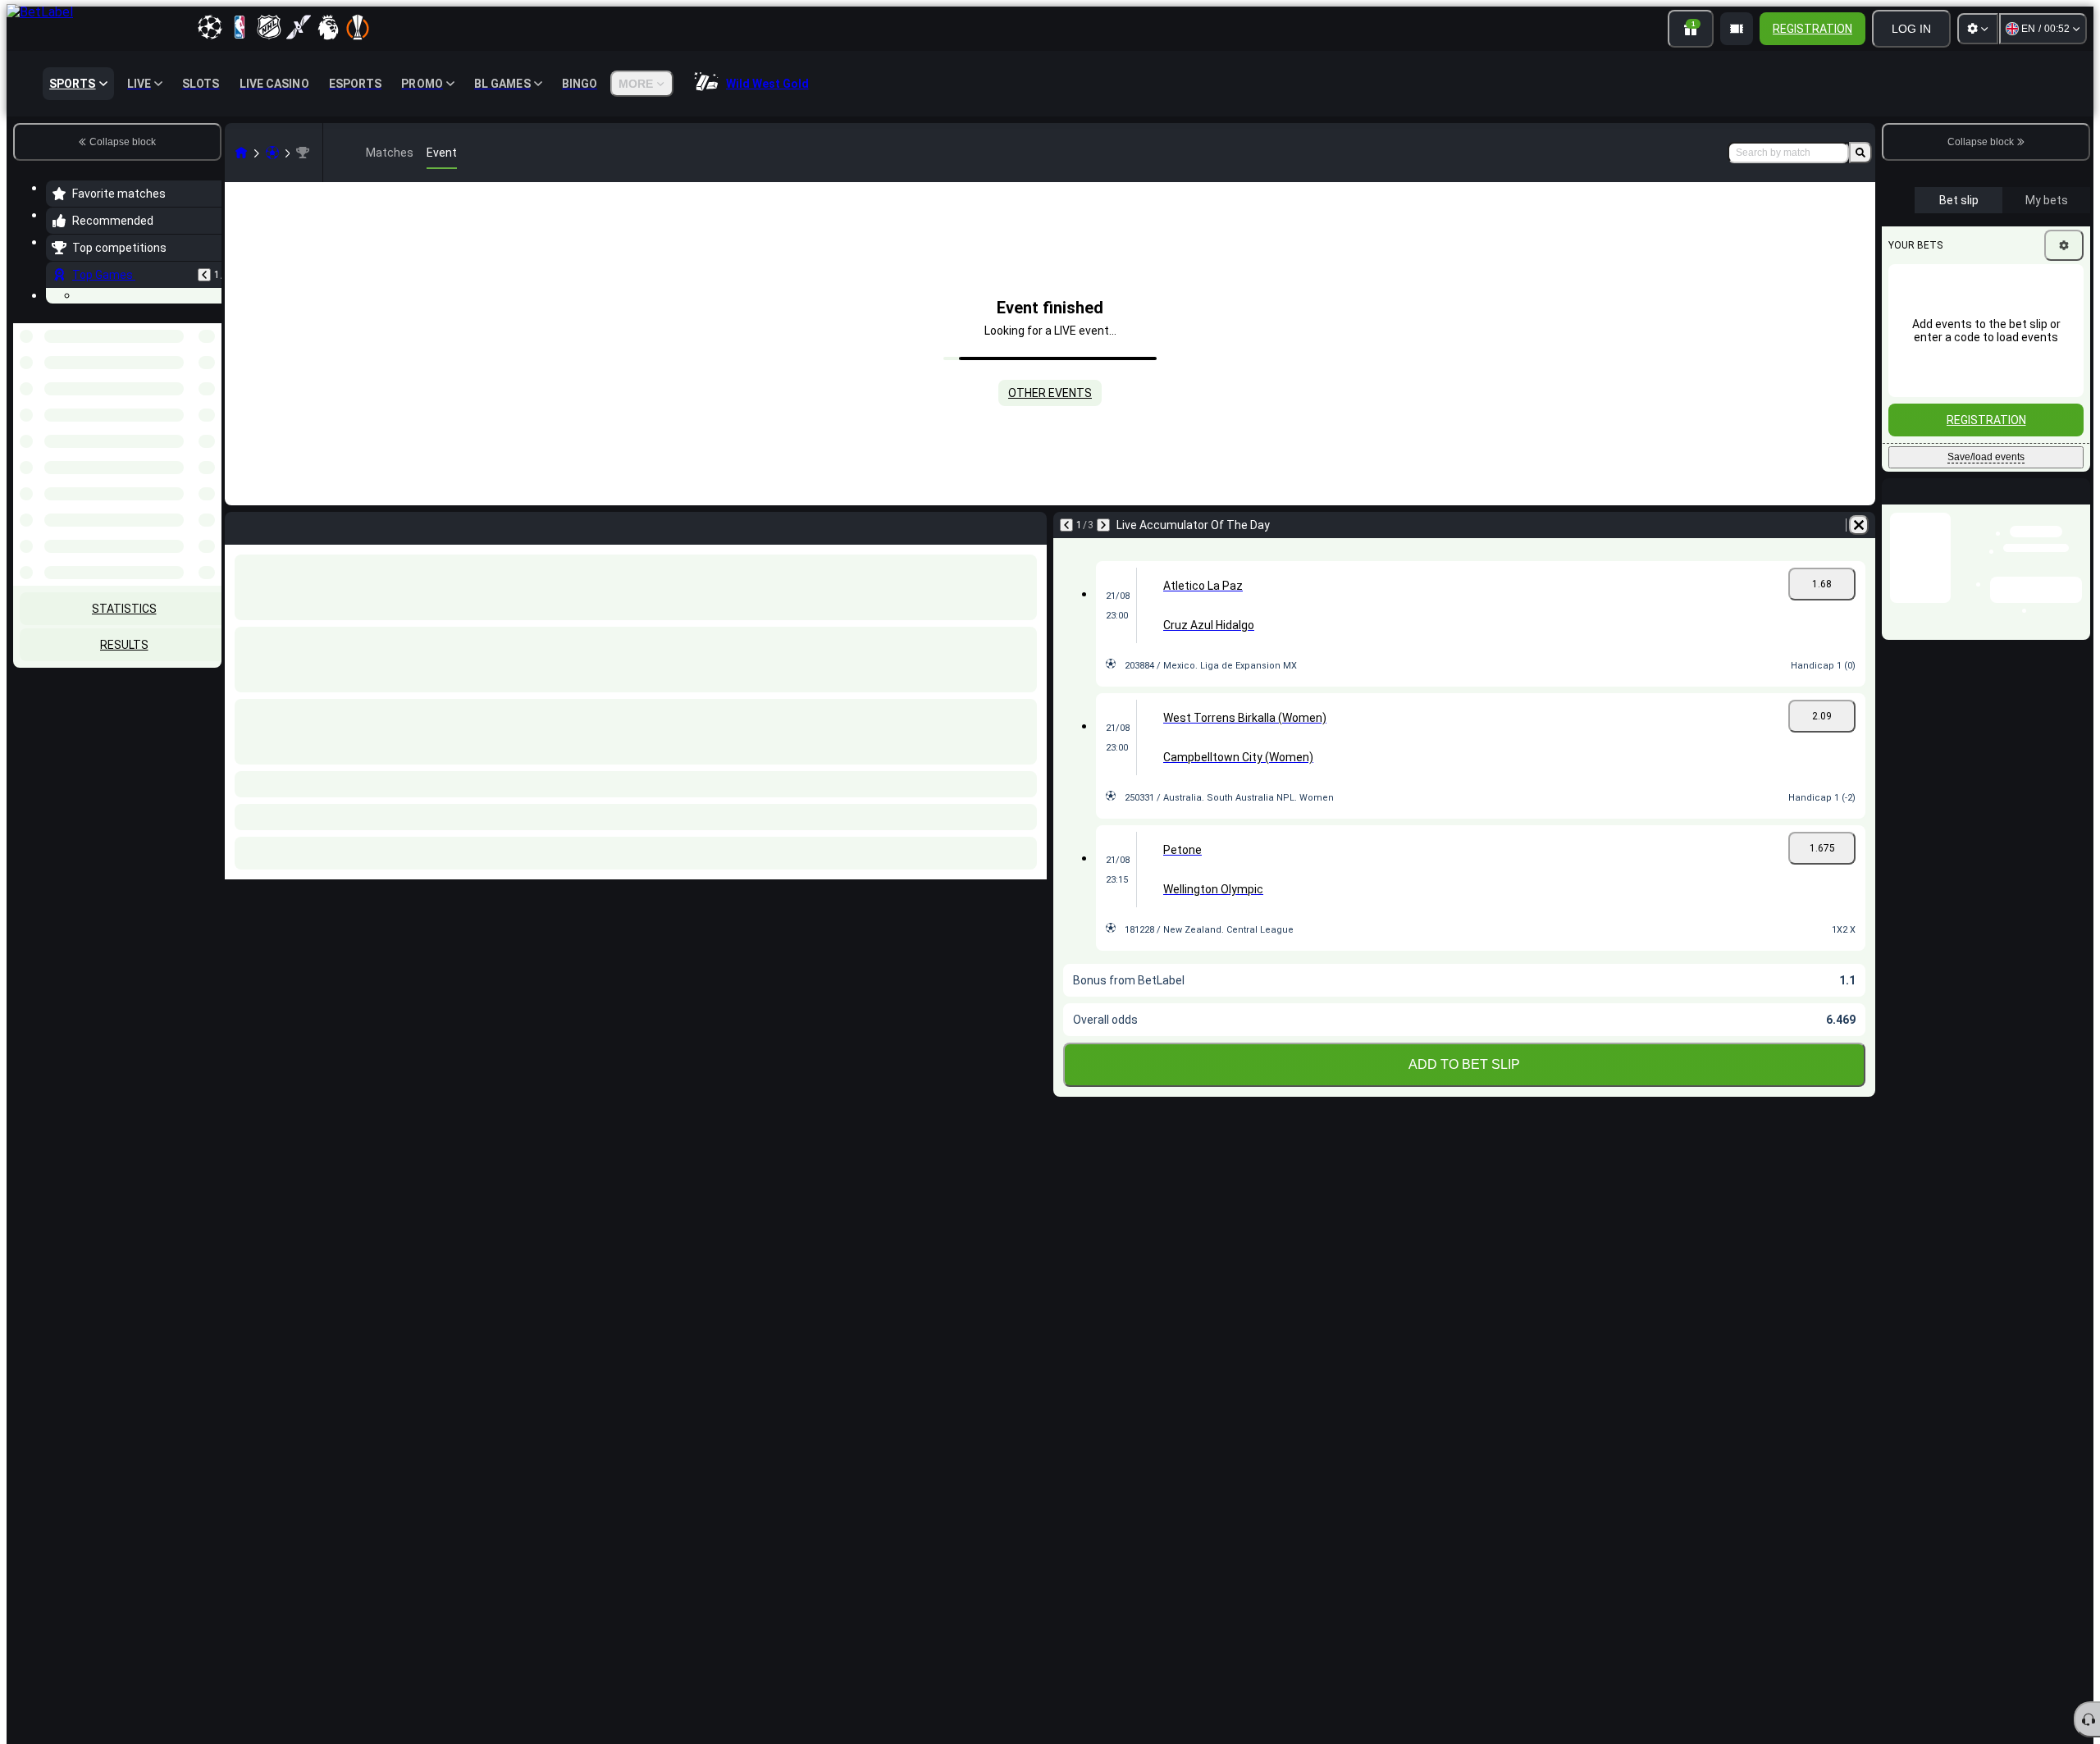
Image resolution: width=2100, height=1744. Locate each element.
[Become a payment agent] (1737, 29)
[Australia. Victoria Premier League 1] (303, 153)
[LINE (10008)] (241, 153)
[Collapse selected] (187, 408)
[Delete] (1859, 525)
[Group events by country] (208, 408)
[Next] (1103, 525)
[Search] (1860, 153)
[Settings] (1978, 29)
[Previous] (204, 275)
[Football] (272, 153)
